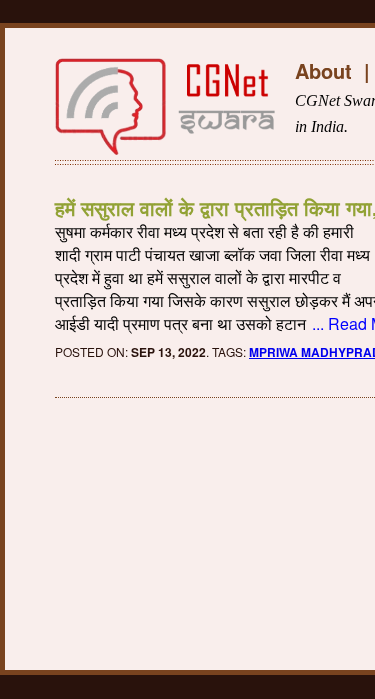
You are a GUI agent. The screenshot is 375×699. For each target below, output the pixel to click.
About (323, 70)
